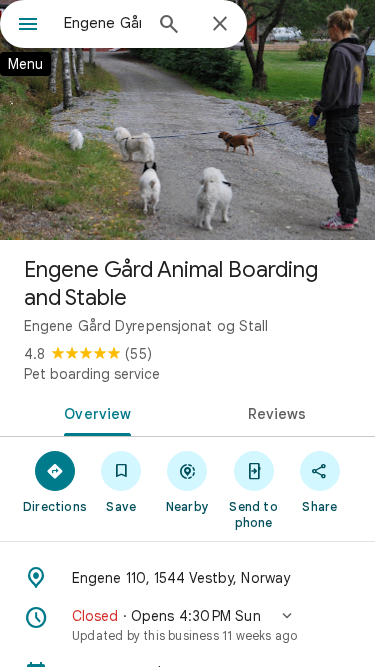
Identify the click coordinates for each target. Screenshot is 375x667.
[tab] (94, 412)
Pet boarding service (92, 374)
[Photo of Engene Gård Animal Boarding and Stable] (187, 120)
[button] (187, 625)
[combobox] (102, 23)
